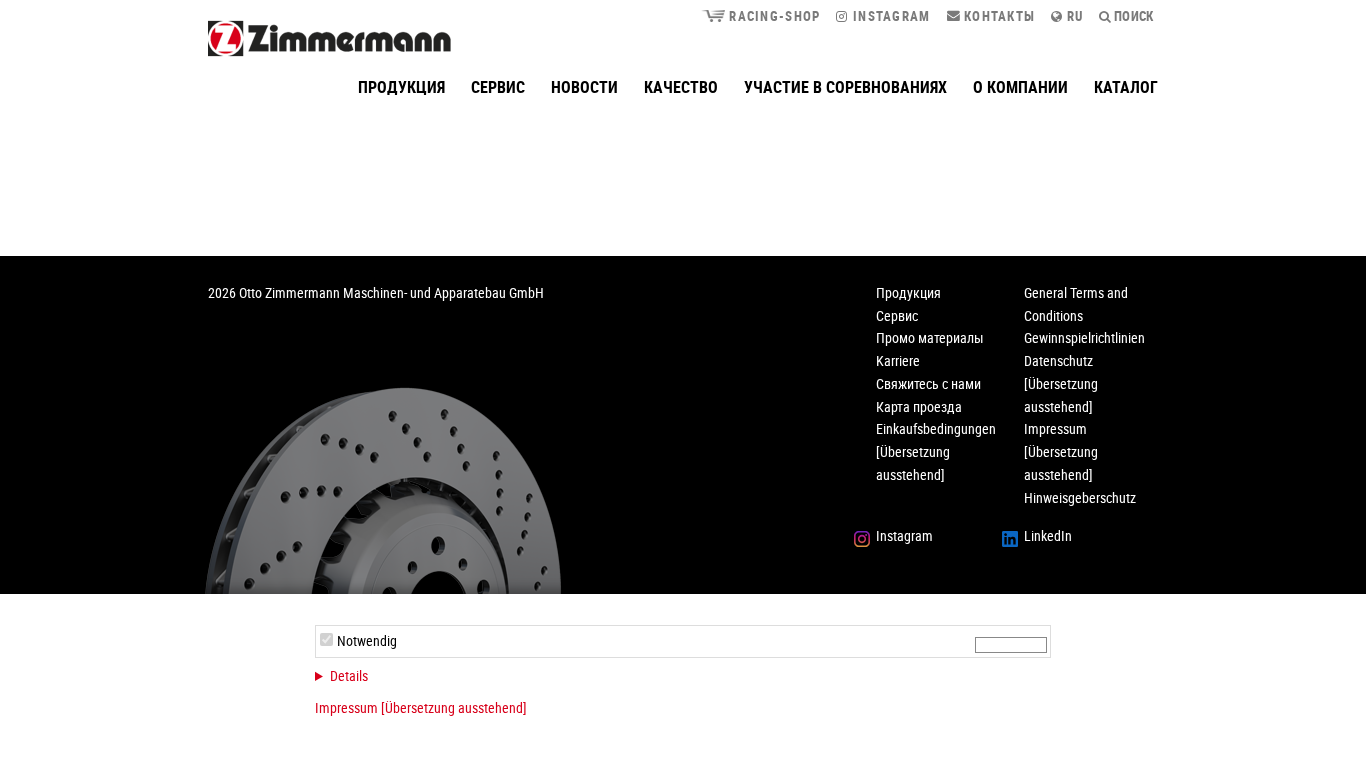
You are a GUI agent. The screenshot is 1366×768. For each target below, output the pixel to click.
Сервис (498, 87)
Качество (681, 87)
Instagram (889, 16)
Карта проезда (919, 406)
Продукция (401, 87)
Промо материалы (930, 337)
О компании (1020, 87)
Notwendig (367, 640)
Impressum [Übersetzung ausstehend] (421, 707)
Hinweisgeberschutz (1080, 497)
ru (1073, 16)
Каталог (1126, 87)
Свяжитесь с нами (928, 383)
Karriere (898, 360)
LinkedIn (1048, 535)
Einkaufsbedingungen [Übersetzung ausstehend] (936, 451)
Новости (584, 87)
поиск (1132, 16)
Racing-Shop (772, 16)
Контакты (998, 16)
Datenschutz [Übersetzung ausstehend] (1061, 383)
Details (349, 675)
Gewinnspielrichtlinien (1084, 337)
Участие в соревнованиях (845, 87)
